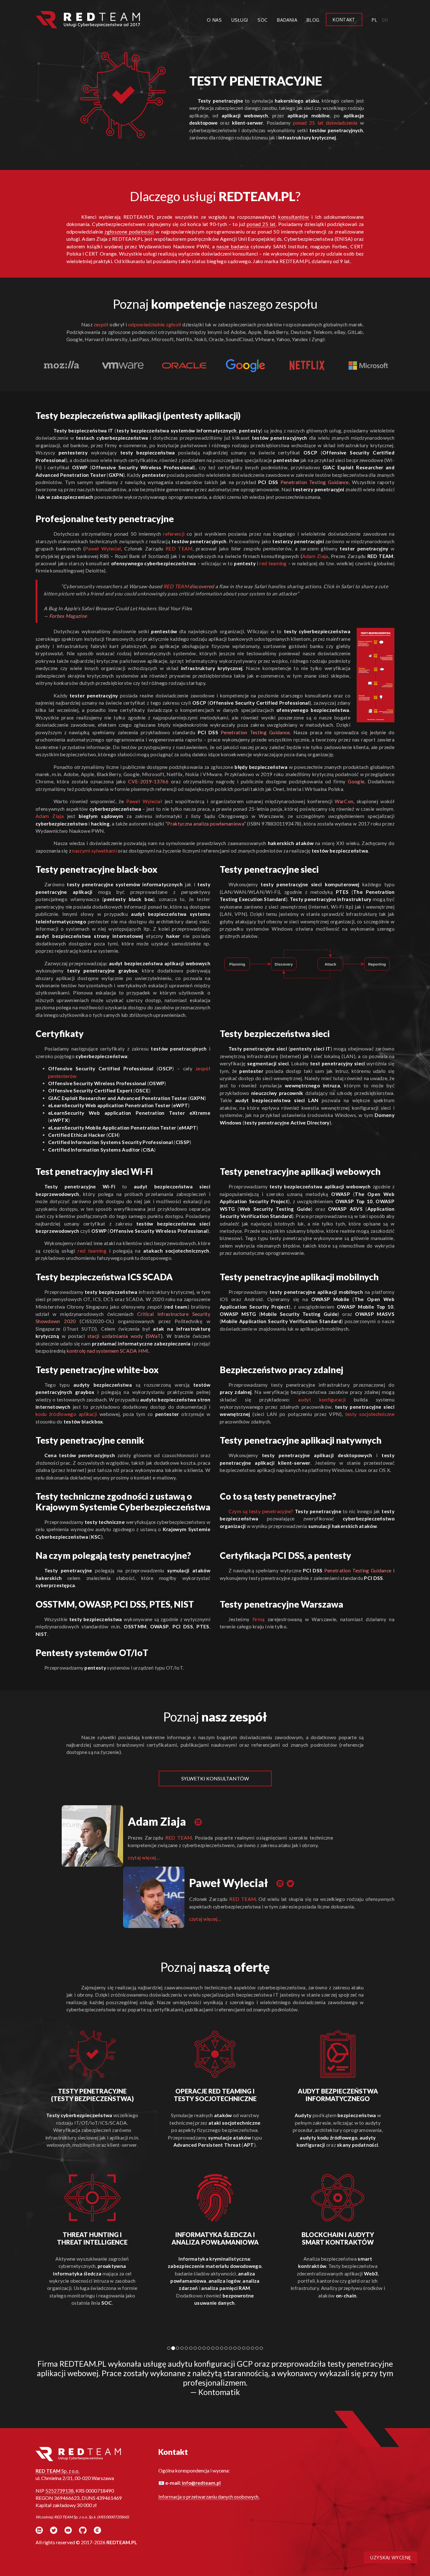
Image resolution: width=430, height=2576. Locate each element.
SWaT (154, 1336)
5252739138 (59, 2491)
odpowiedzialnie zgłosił (155, 324)
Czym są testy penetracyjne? (261, 1511)
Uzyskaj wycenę (391, 2557)
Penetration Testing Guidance (315, 482)
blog (313, 20)
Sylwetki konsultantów (215, 1778)
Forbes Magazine (68, 616)
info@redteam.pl (201, 2483)
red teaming (273, 563)
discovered (202, 586)
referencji (174, 534)
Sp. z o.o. (57, 2471)
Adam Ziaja (315, 556)
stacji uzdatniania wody (115, 1336)
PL (374, 20)
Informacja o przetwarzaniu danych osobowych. (209, 2497)
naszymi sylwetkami (94, 851)
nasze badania (233, 246)
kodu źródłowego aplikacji (66, 1414)
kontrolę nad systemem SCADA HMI (108, 1351)
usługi (240, 20)
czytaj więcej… (144, 1857)
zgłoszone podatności (129, 232)
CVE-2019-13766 (148, 781)
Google (356, 781)
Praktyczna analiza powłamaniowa (206, 824)
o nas (214, 20)
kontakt (344, 20)
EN (385, 20)
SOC (263, 20)
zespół (101, 324)
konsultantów (294, 217)
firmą (259, 1619)
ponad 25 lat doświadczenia (325, 123)
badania (287, 20)
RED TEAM (179, 549)
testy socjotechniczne (370, 1414)
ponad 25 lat (261, 224)
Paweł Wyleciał (103, 549)
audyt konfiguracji (322, 1400)
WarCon (344, 801)
